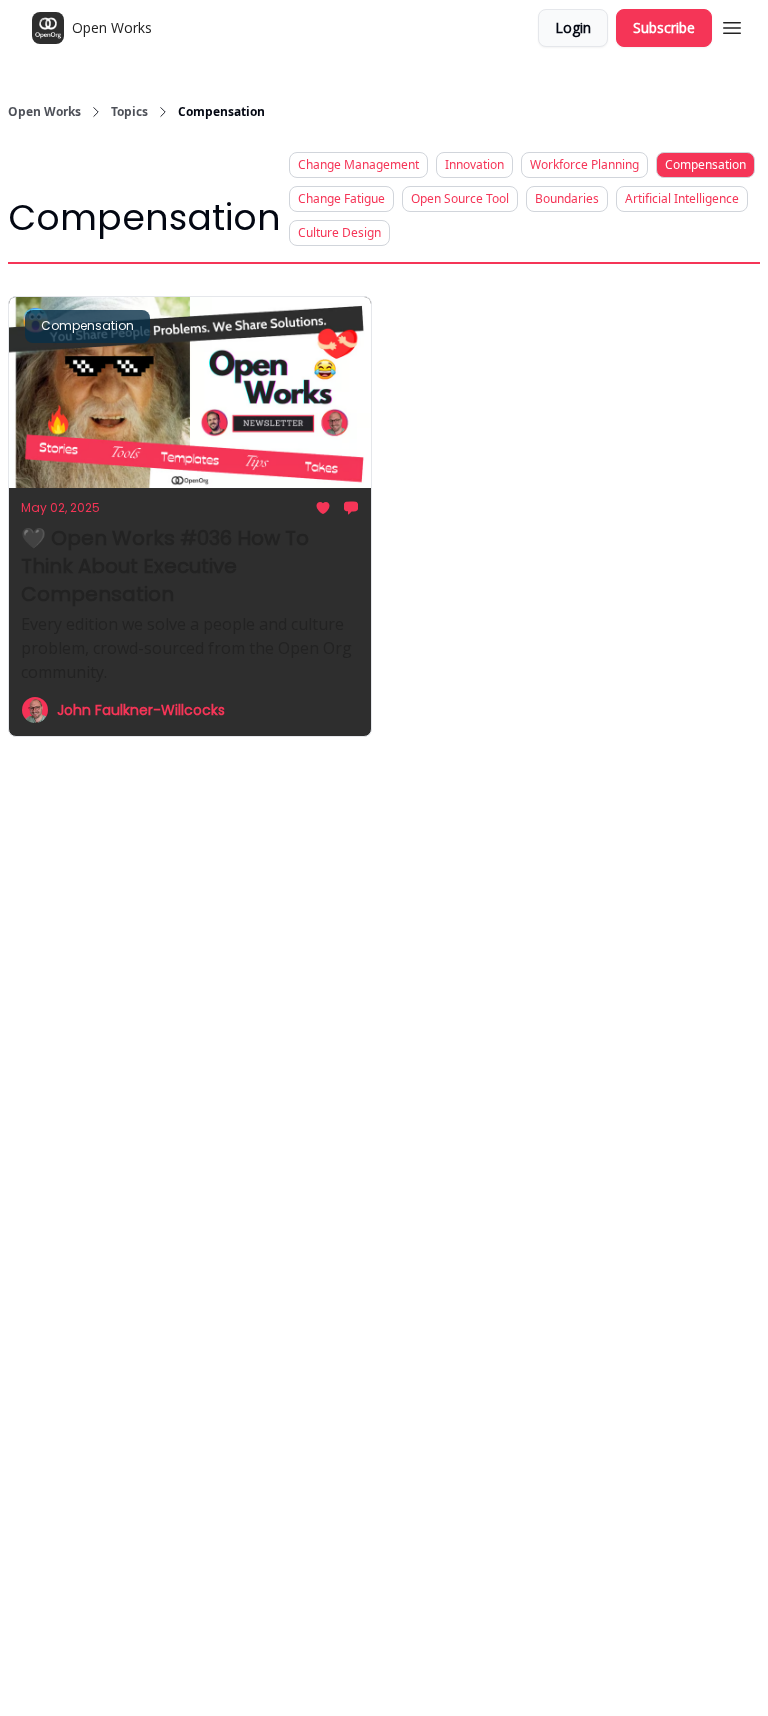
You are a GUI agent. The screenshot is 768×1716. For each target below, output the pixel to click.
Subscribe (664, 27)
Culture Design (339, 232)
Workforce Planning (584, 164)
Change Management (358, 164)
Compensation (705, 164)
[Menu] (732, 25)
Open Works (44, 112)
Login (573, 27)
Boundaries (567, 198)
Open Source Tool (460, 198)
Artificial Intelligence (682, 198)
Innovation (474, 164)
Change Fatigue (341, 198)
